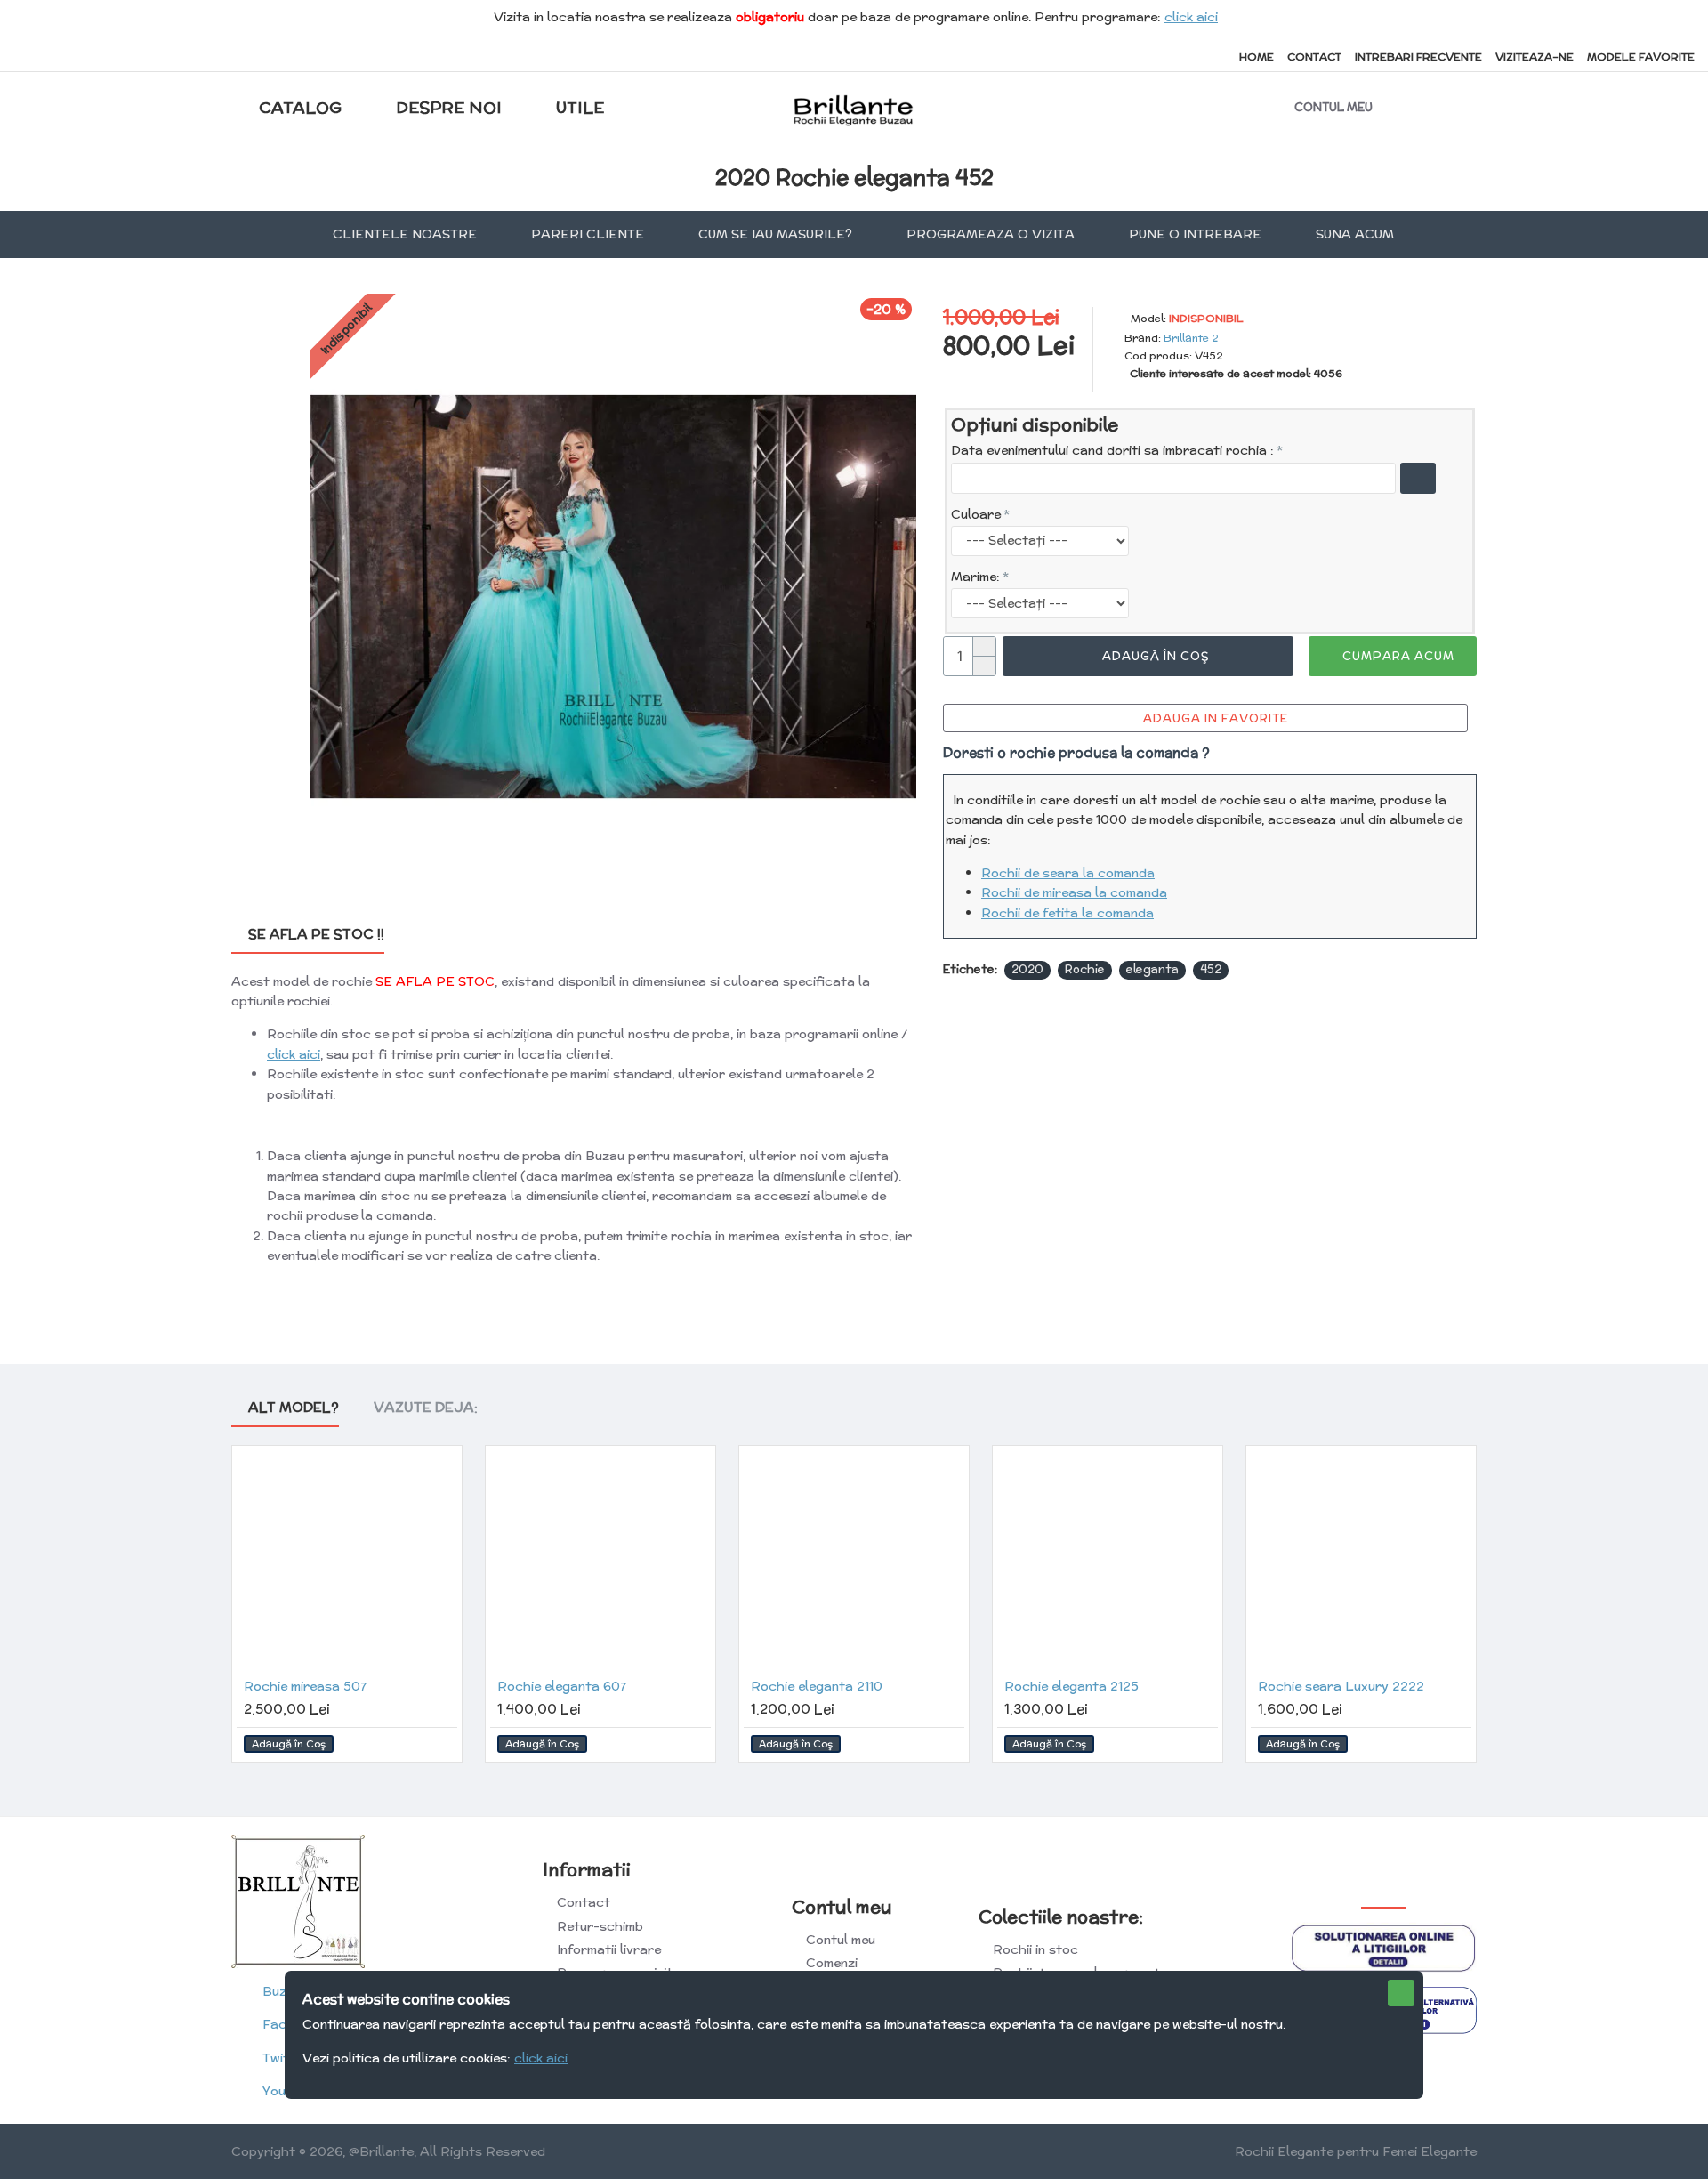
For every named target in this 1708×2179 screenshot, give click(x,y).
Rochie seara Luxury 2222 (1341, 1686)
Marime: (975, 577)
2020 (1027, 969)
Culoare (976, 514)
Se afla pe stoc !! (316, 935)
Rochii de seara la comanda (1068, 873)
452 (1211, 969)
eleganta (1152, 969)
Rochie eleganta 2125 (1072, 1686)
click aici (1191, 17)
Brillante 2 (1191, 338)
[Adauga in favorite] (440, 1744)
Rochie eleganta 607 (562, 1686)
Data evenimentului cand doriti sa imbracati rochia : (1112, 450)
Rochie (1085, 969)
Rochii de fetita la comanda (1067, 913)
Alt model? (294, 1408)
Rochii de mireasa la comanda (1074, 892)
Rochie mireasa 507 (305, 1686)
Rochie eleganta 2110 (817, 1686)
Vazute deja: (426, 1408)
